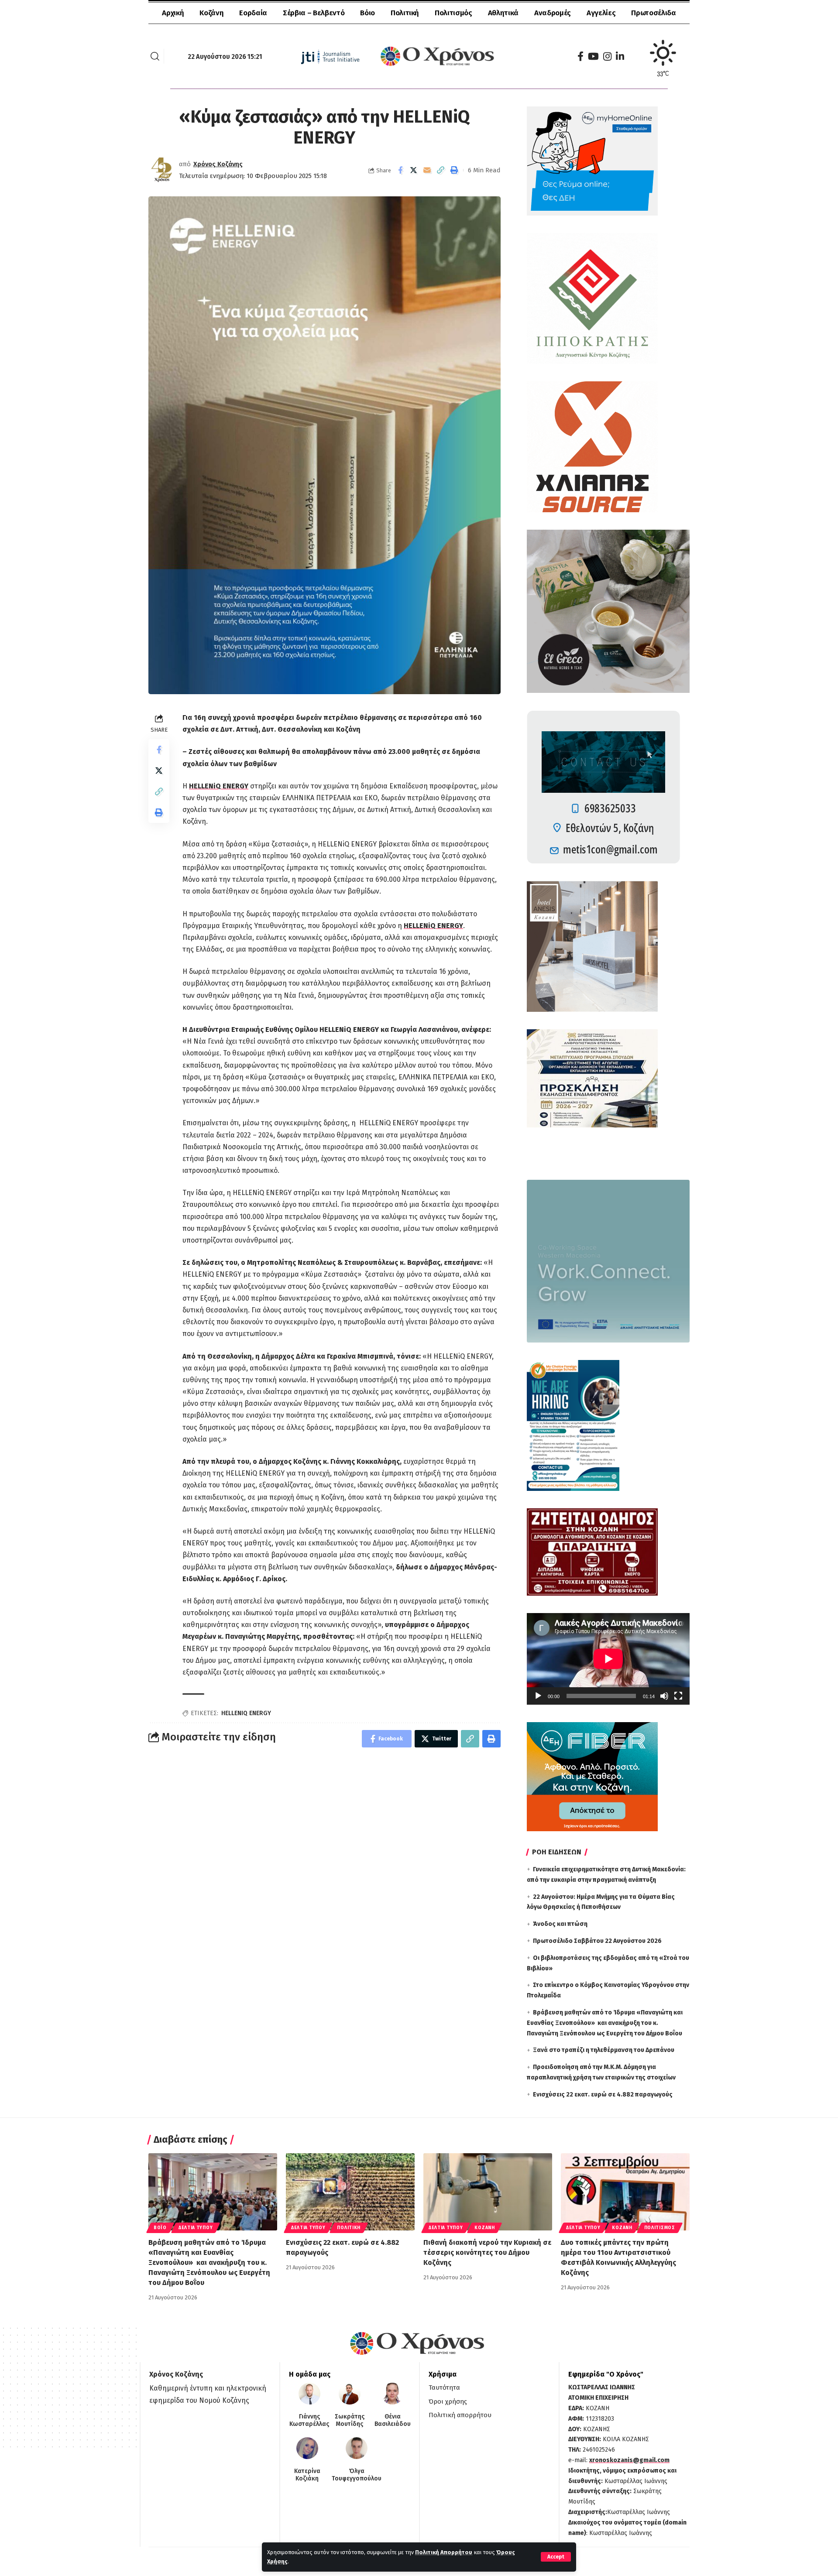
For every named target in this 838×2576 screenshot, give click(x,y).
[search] (155, 56)
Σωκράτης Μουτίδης (350, 2420)
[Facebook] (580, 57)
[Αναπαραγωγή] (538, 1696)
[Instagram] (607, 57)
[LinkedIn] (620, 57)
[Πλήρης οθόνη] (678, 1696)
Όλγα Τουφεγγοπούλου (357, 2475)
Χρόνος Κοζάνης (218, 164)
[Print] (454, 170)
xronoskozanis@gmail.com (629, 2460)
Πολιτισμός (660, 2228)
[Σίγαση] (664, 1696)
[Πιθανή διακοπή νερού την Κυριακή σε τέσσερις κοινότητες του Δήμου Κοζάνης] (488, 2192)
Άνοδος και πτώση (560, 1924)
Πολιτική (349, 2228)
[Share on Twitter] (414, 170)
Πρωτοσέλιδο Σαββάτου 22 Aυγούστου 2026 (597, 1941)
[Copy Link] (441, 170)
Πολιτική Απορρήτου (444, 2552)
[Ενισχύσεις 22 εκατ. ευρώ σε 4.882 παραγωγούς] (350, 2192)
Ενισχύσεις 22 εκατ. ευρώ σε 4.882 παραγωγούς (603, 2095)
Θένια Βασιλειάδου (393, 2420)
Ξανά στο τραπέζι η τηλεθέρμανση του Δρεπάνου (604, 2050)
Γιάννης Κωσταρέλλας (309, 2420)
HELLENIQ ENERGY (246, 1713)
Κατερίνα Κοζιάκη (307, 2475)
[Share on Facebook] (400, 170)
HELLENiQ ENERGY (219, 786)
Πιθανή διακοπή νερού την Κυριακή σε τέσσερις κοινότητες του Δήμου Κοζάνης (487, 2252)
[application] (608, 1659)
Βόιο (160, 2228)
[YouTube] (593, 57)
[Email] (427, 170)
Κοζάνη (484, 2228)
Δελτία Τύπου (196, 2228)
